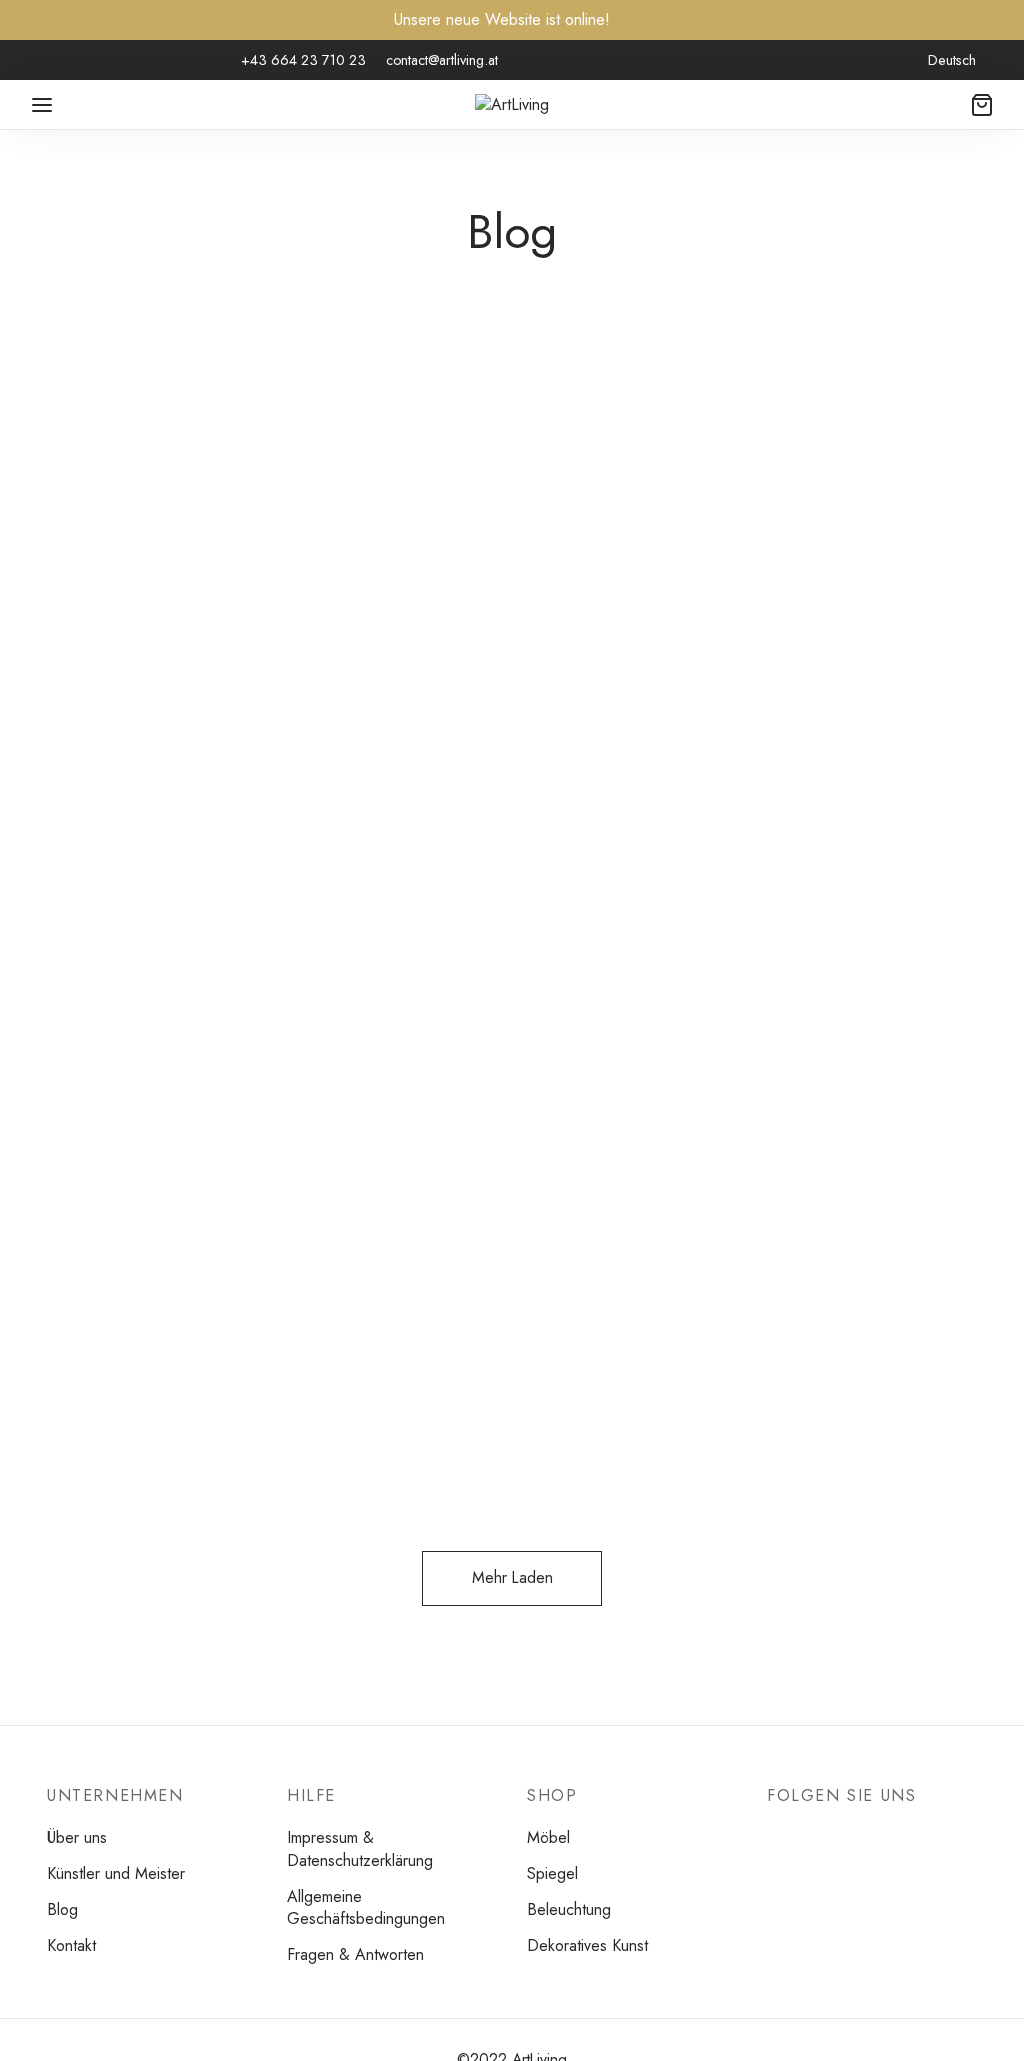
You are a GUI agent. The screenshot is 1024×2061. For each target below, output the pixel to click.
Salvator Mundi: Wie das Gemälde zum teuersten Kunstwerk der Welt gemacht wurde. (831, 1266)
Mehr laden (512, 1577)
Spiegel (134, 560)
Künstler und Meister (116, 1873)
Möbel (71, 560)
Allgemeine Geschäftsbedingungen (366, 1908)
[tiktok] (206, 61)
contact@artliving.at (442, 60)
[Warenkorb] (982, 105)
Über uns (77, 1837)
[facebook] (45, 61)
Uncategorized (234, 560)
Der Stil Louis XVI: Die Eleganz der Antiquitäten (831, 618)
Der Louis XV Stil (464, 600)
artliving (109, 752)
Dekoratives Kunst (587, 1945)
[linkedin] (166, 61)
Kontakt (71, 1945)
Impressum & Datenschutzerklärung (360, 1849)
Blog (62, 1909)
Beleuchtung (569, 1909)
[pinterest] (125, 61)
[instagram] (85, 61)
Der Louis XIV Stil (467, 1211)
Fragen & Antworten (355, 1954)
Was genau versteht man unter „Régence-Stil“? (189, 1229)
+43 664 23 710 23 (303, 60)
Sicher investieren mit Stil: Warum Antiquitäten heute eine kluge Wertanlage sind (190, 655)
